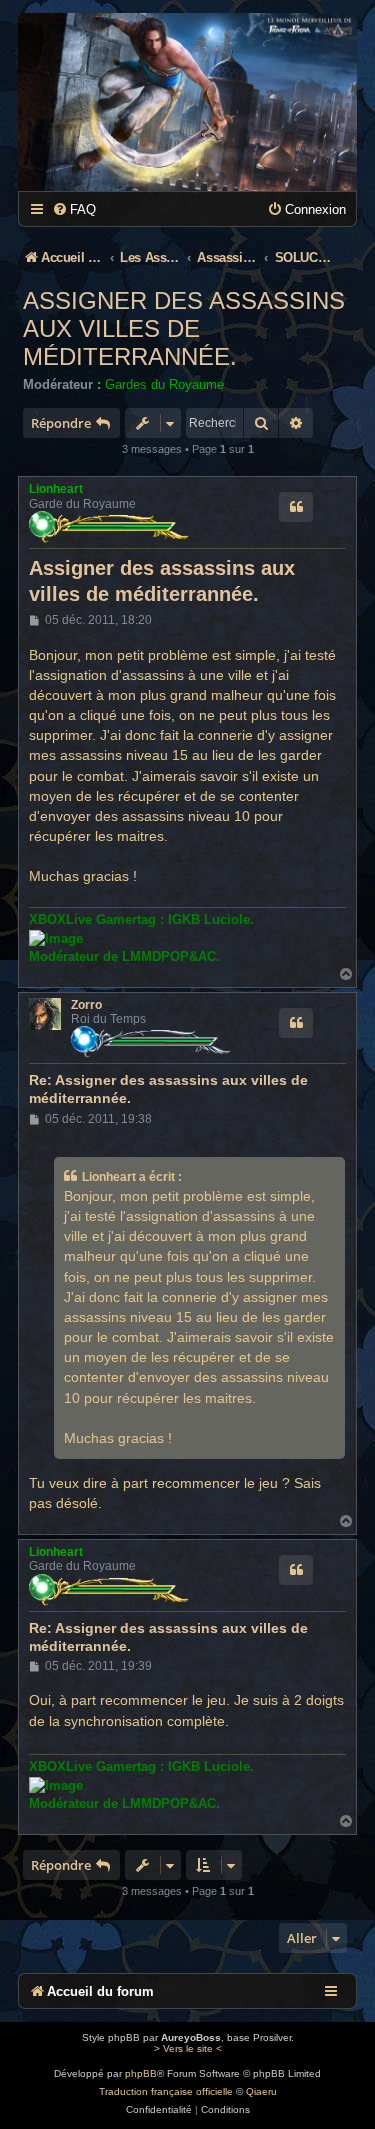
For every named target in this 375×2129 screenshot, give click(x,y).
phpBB (141, 2073)
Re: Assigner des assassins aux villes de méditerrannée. (168, 1089)
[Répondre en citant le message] (296, 507)
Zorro (86, 1005)
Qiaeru (261, 2091)
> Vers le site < (188, 2048)
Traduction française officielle (166, 2091)
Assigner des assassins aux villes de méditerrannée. (184, 328)
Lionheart (56, 489)
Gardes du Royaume (164, 384)
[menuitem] (74, 209)
